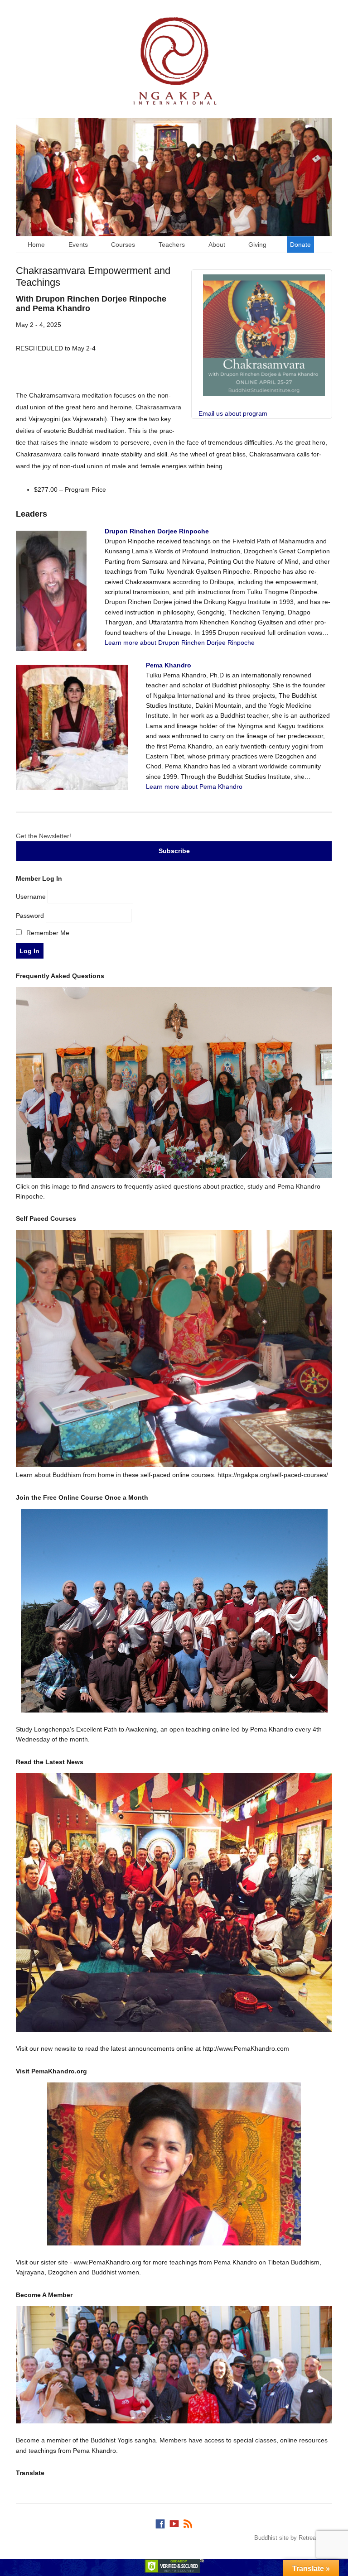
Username (31, 897)
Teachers (172, 245)
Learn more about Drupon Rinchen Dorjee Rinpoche (180, 643)
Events (78, 245)
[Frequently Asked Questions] (174, 1176)
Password (30, 916)
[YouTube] (174, 2522)
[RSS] (188, 2522)
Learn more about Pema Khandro (194, 787)
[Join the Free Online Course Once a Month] (174, 1611)
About (217, 245)
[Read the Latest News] (174, 1902)
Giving (257, 245)
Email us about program (233, 413)
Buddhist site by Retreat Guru (293, 2538)
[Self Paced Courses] (174, 1465)
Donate (300, 245)
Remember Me (47, 933)
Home (36, 245)
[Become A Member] (174, 2365)
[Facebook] (160, 2522)
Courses (123, 245)
